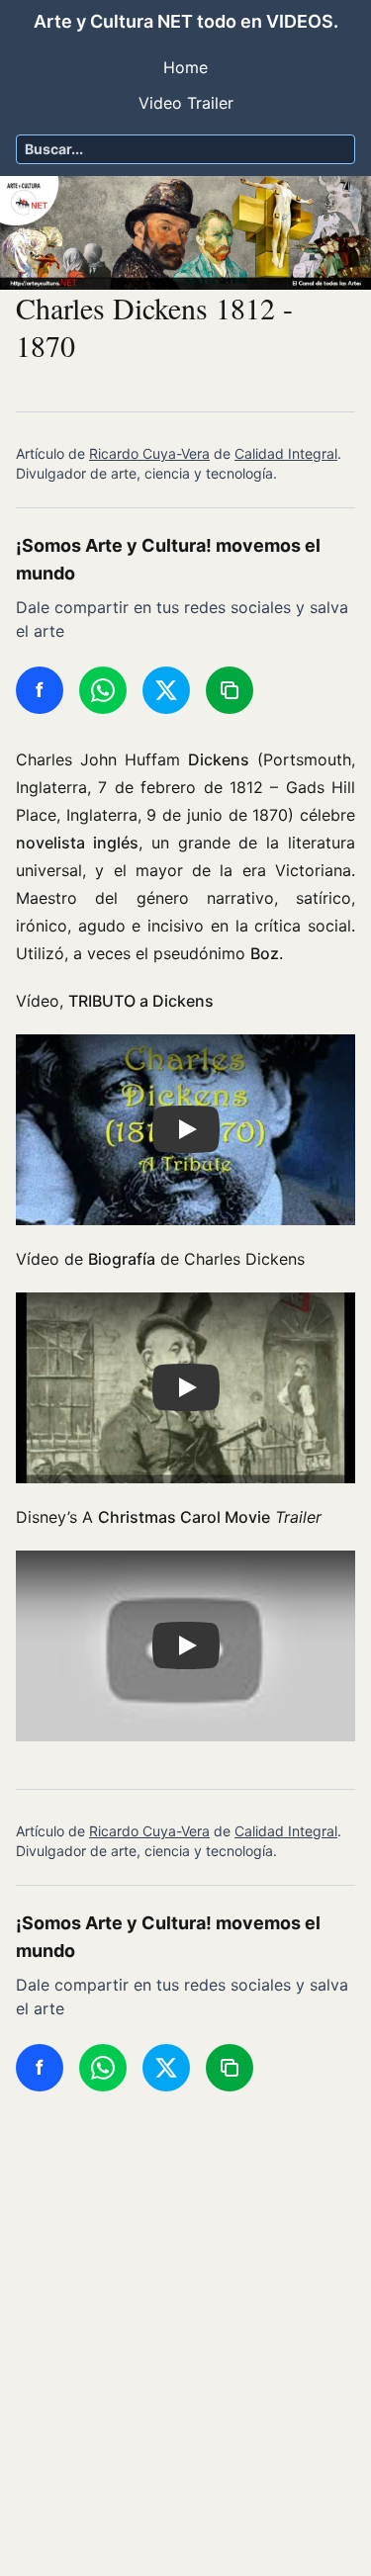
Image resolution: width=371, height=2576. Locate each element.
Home (185, 67)
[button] (185, 1130)
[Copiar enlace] (230, 690)
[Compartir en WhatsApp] (103, 690)
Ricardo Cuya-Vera (149, 453)
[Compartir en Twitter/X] (166, 690)
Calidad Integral (286, 453)
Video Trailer (186, 103)
